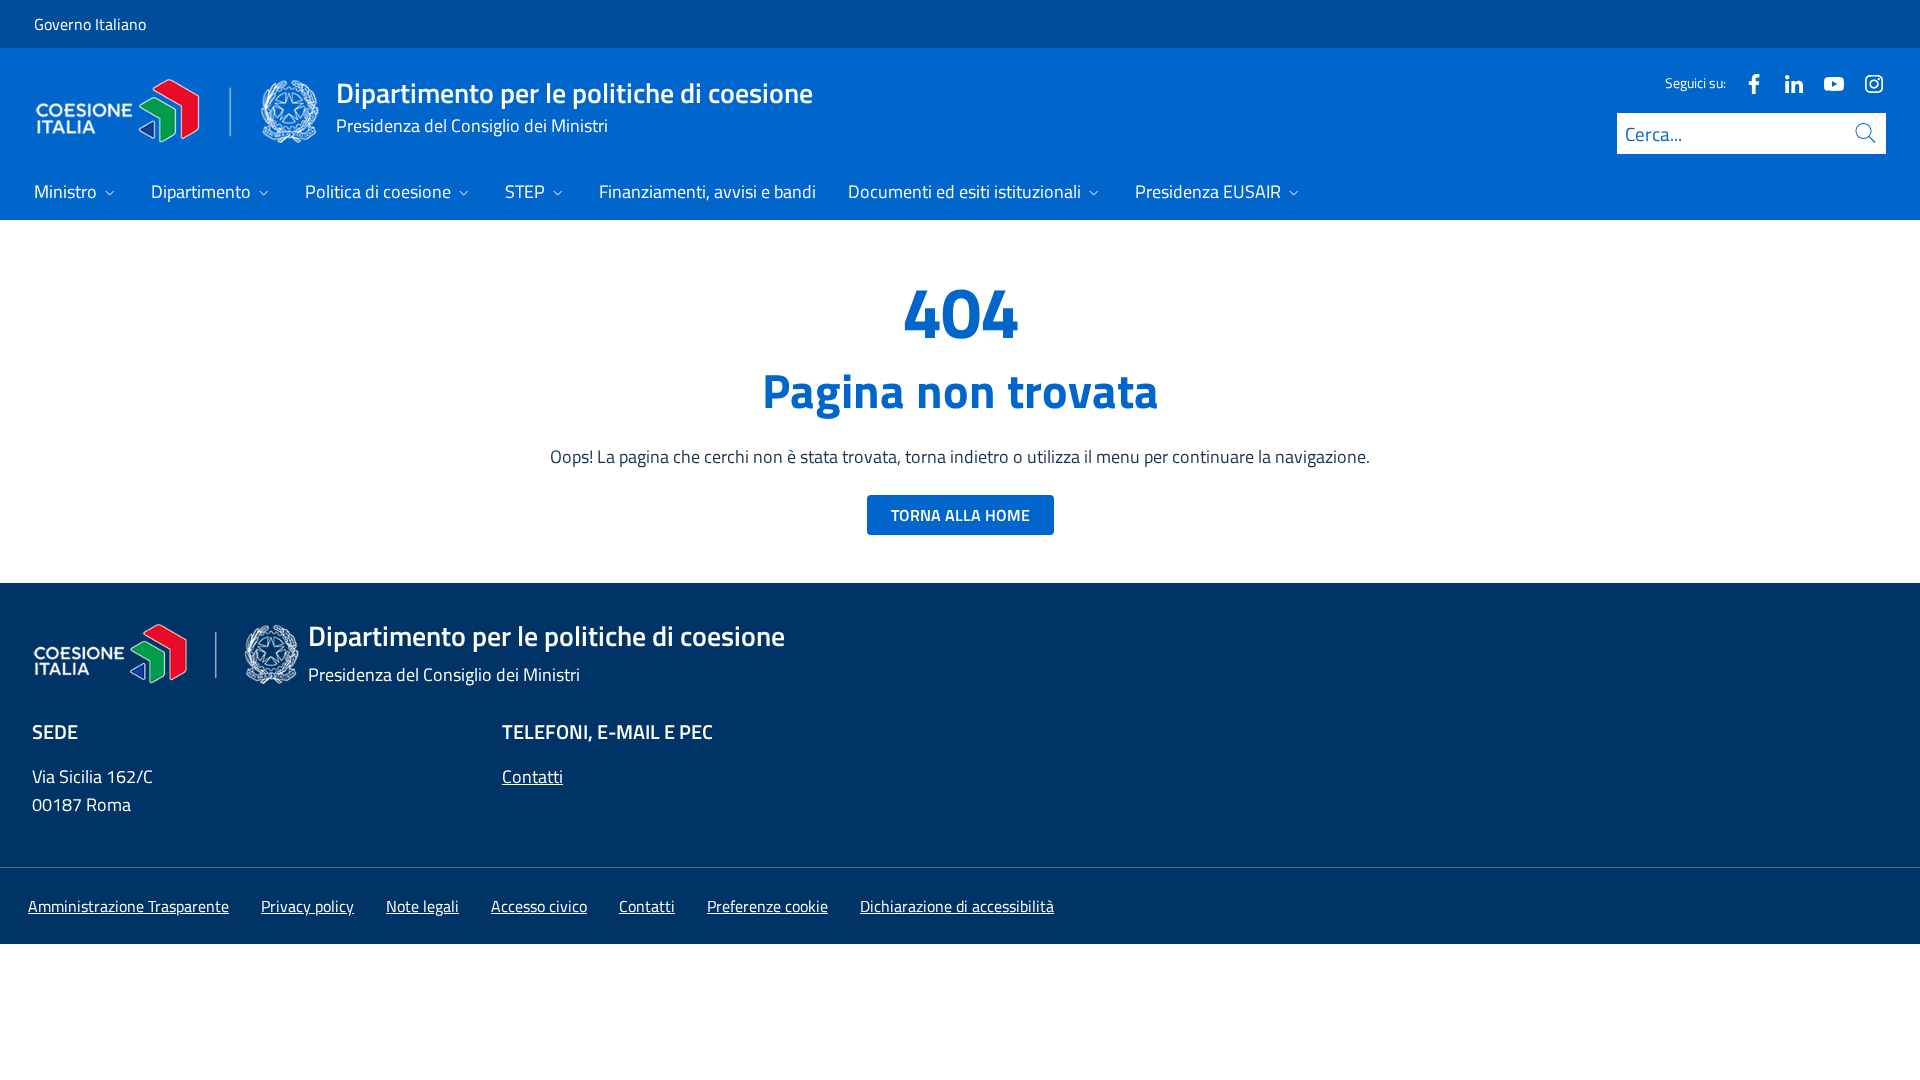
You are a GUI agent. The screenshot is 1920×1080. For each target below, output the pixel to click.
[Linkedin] (1786, 82)
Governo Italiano (90, 24)
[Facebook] (1746, 82)
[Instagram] (1866, 82)
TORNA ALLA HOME (960, 515)
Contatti (532, 776)
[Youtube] (1826, 82)
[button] (767, 906)
